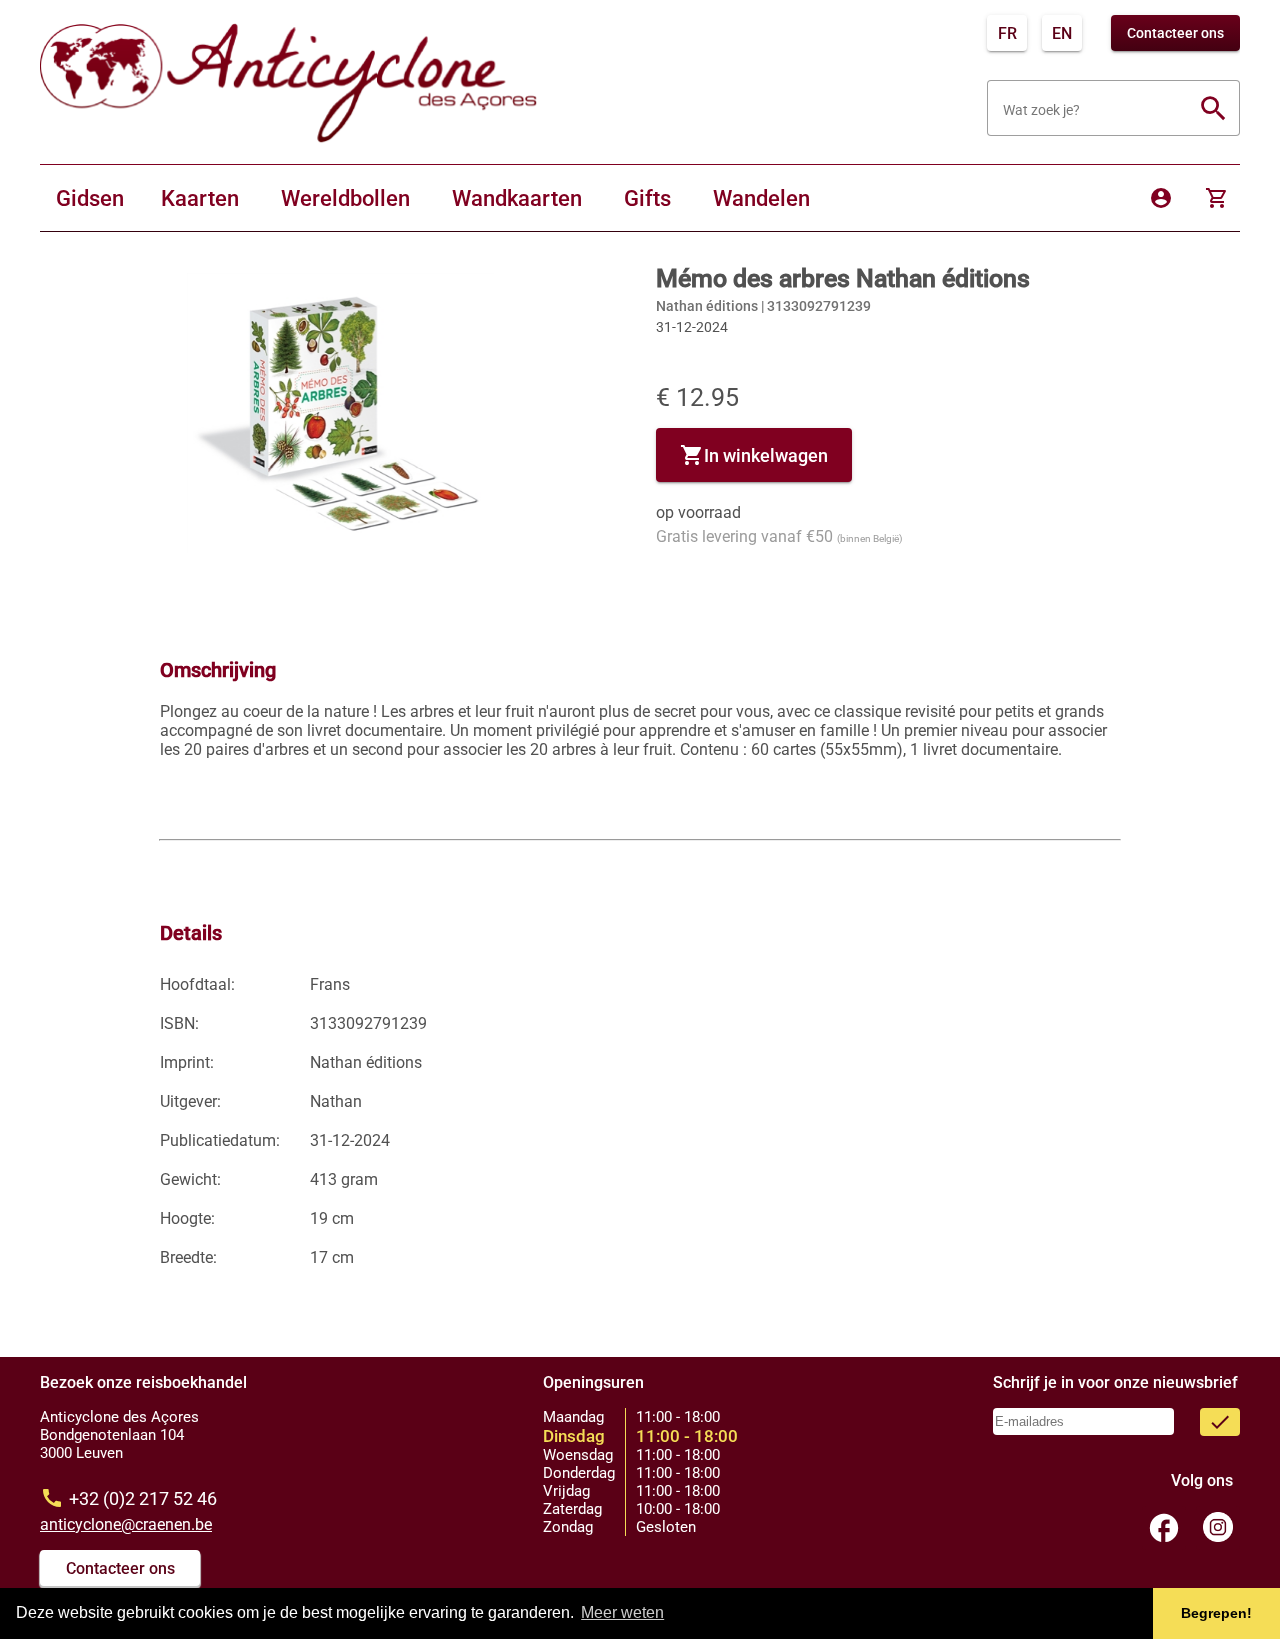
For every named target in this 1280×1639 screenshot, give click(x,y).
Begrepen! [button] (1216, 1613)
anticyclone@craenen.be (126, 1524)
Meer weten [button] (622, 1612)
